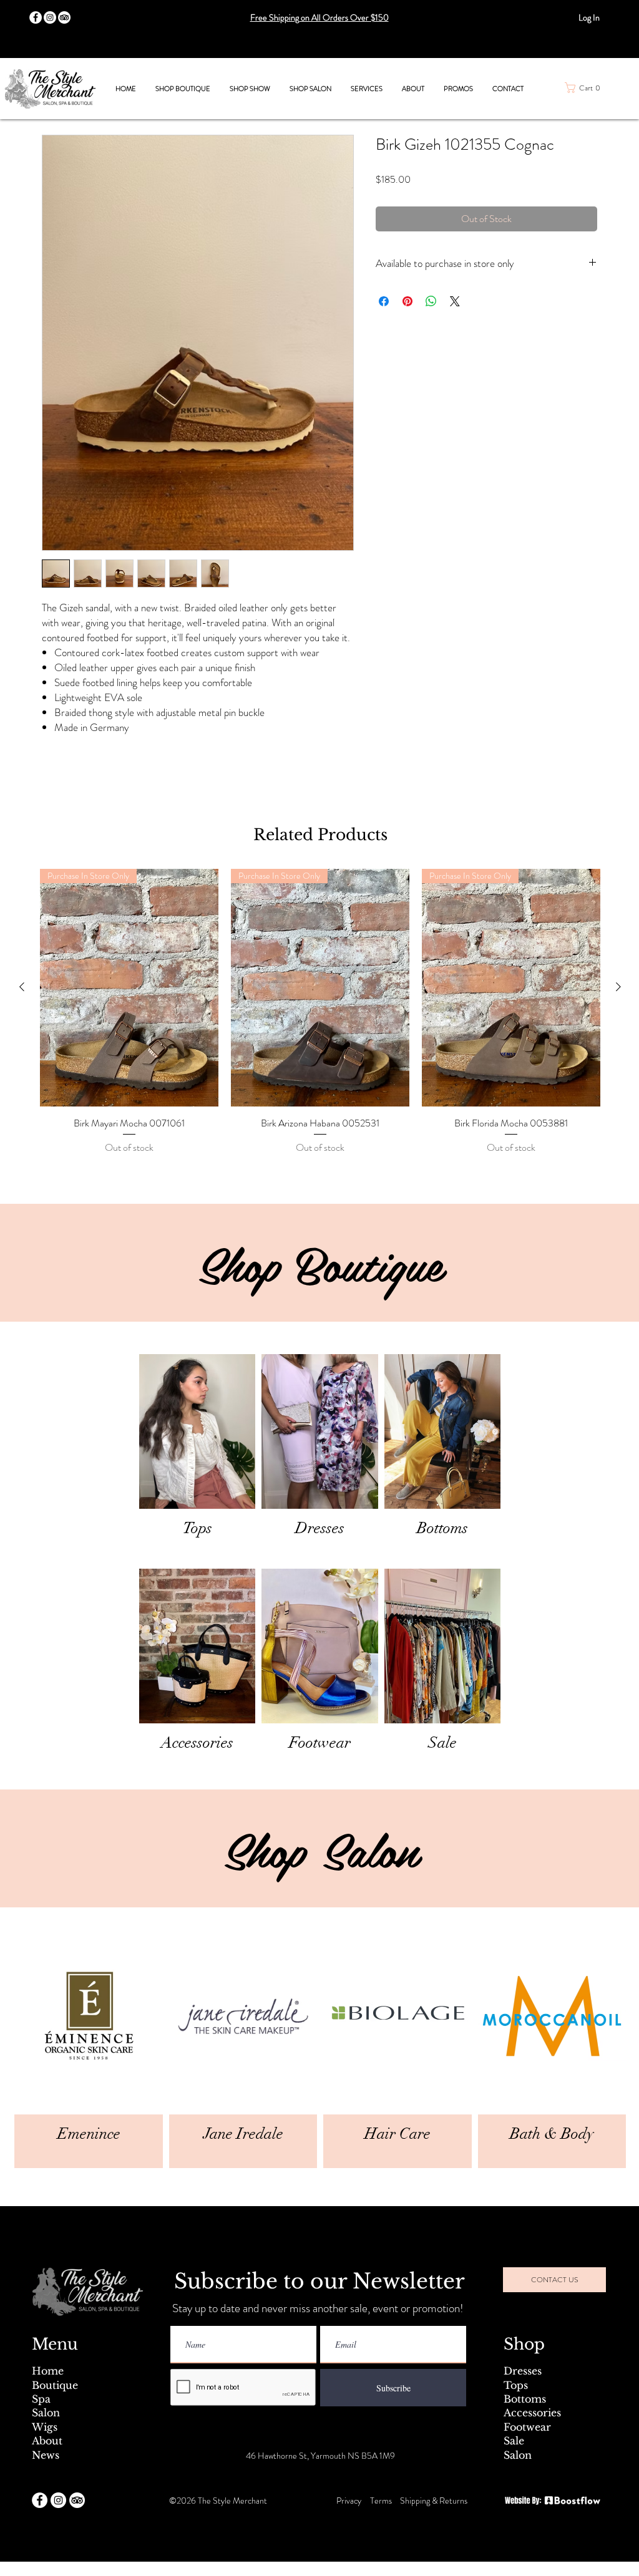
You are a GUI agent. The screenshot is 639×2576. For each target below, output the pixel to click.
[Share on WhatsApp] (431, 301)
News (46, 2455)
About (47, 2441)
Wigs (45, 2427)
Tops (516, 2385)
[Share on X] (455, 301)
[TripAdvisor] (64, 17)
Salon (46, 2413)
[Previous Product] (22, 987)
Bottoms (525, 2399)
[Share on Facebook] (384, 301)
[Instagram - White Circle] (58, 2500)
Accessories (532, 2413)
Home (48, 2371)
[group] (320, 1012)
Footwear (527, 2427)
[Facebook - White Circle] (40, 2500)
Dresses (523, 2371)
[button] (183, 89)
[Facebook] (36, 17)
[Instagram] (50, 17)
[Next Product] (618, 987)
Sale (514, 2441)
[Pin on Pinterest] (407, 301)
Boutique (55, 2385)
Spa (41, 2399)
